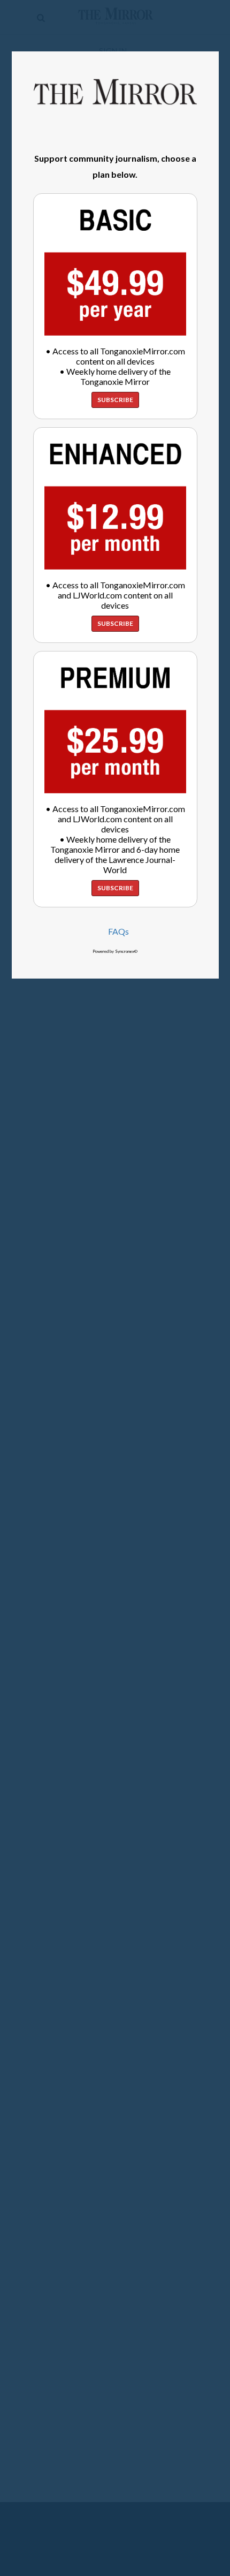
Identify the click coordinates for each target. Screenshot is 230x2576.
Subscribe (115, 400)
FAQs (118, 931)
